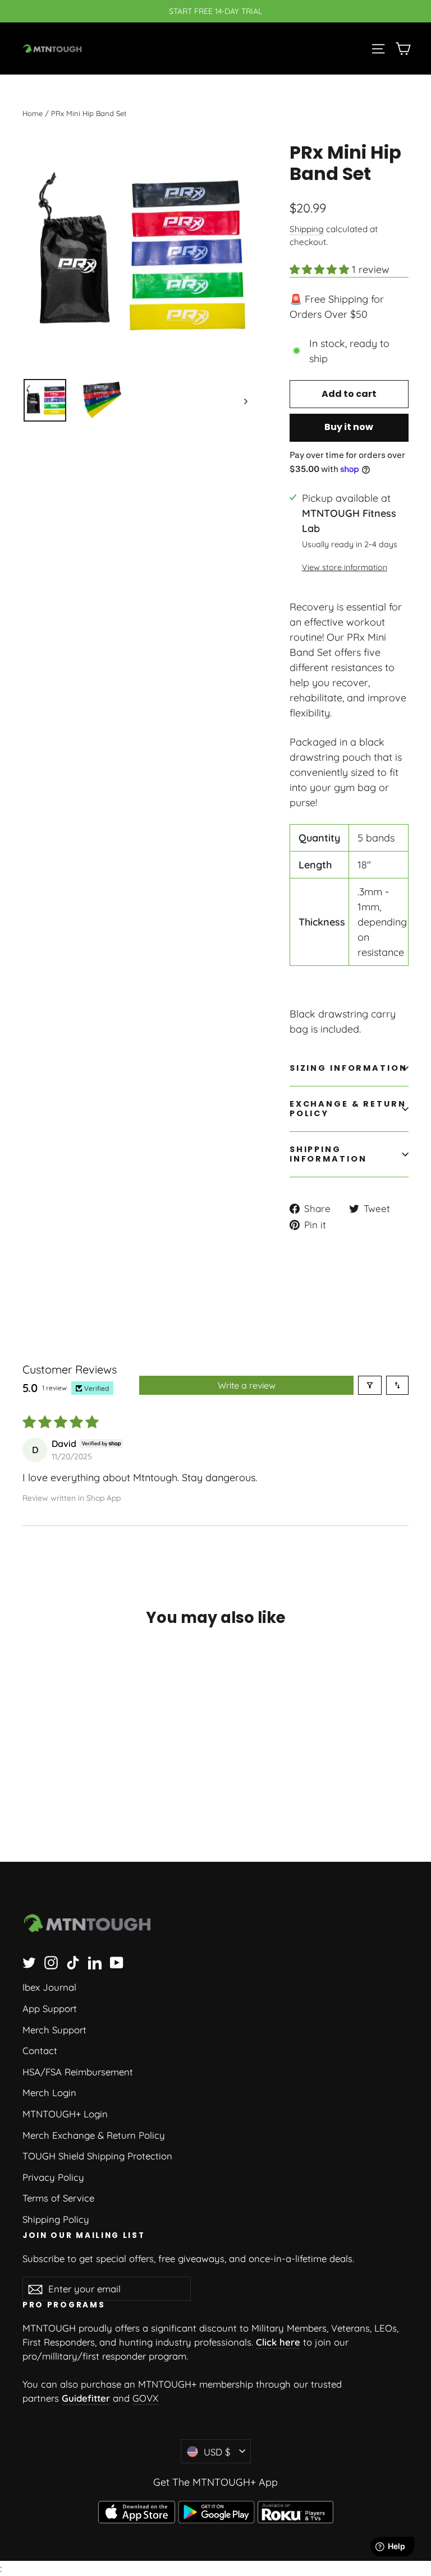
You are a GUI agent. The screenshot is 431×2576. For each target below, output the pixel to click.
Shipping (307, 229)
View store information (345, 567)
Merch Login (49, 2092)
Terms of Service (58, 2198)
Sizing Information (349, 1068)
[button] (321, 269)
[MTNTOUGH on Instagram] (51, 1962)
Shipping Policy (56, 2219)
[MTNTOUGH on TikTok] (73, 1962)
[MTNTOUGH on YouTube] (117, 1962)
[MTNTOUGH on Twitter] (29, 1962)
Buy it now (349, 427)
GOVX (145, 2398)
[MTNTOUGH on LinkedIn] (95, 1962)
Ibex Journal (49, 1987)
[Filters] (370, 1385)
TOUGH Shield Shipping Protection (97, 2156)
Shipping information (328, 1154)
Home (33, 113)
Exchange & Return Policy (348, 1109)
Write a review (247, 1385)
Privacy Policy (53, 2177)
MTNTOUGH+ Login (65, 2114)
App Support (50, 2008)
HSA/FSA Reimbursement (78, 2072)
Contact (40, 2050)
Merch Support (54, 2030)
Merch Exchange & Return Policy (94, 2135)
